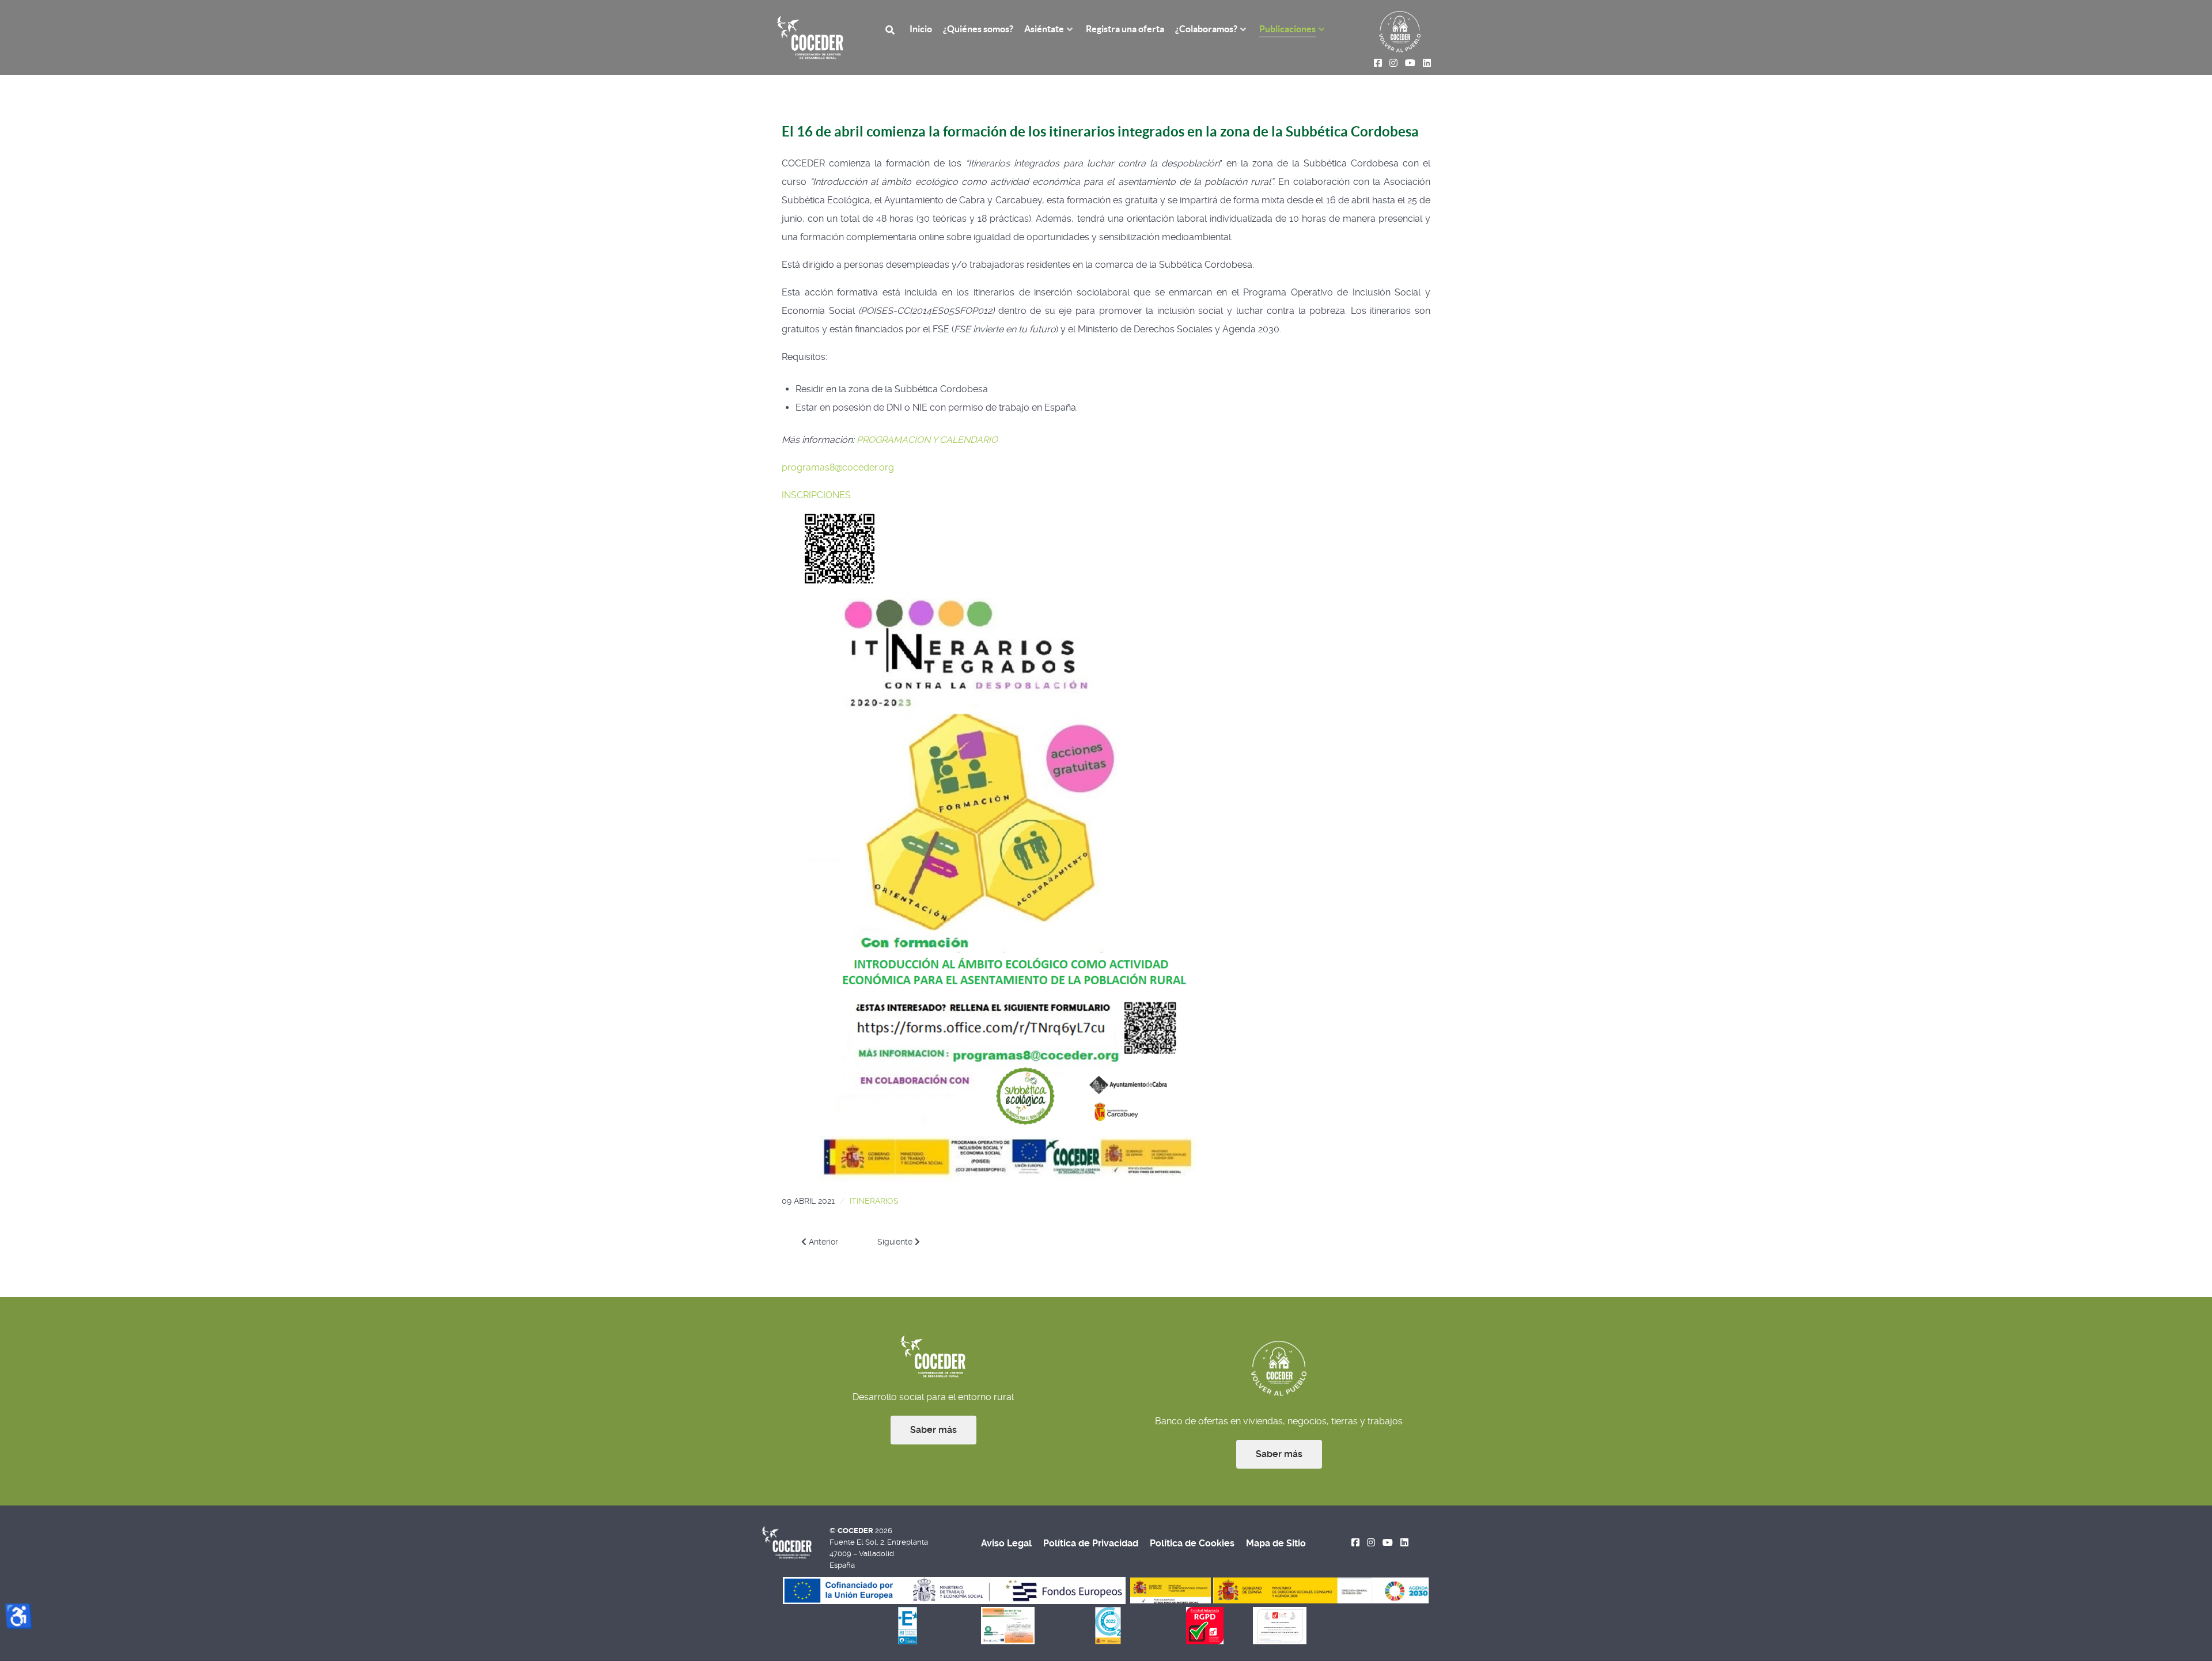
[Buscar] (892, 29)
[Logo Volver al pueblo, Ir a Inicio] (1400, 31)
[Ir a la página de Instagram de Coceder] (1371, 1543)
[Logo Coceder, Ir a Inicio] (810, 37)
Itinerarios (874, 1201)
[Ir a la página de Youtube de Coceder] (1388, 1543)
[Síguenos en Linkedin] (1404, 1543)
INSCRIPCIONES (816, 495)
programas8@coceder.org (838, 467)
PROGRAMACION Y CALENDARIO (927, 440)
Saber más (933, 1430)
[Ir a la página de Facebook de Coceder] (1356, 1543)
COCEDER (856, 1531)
